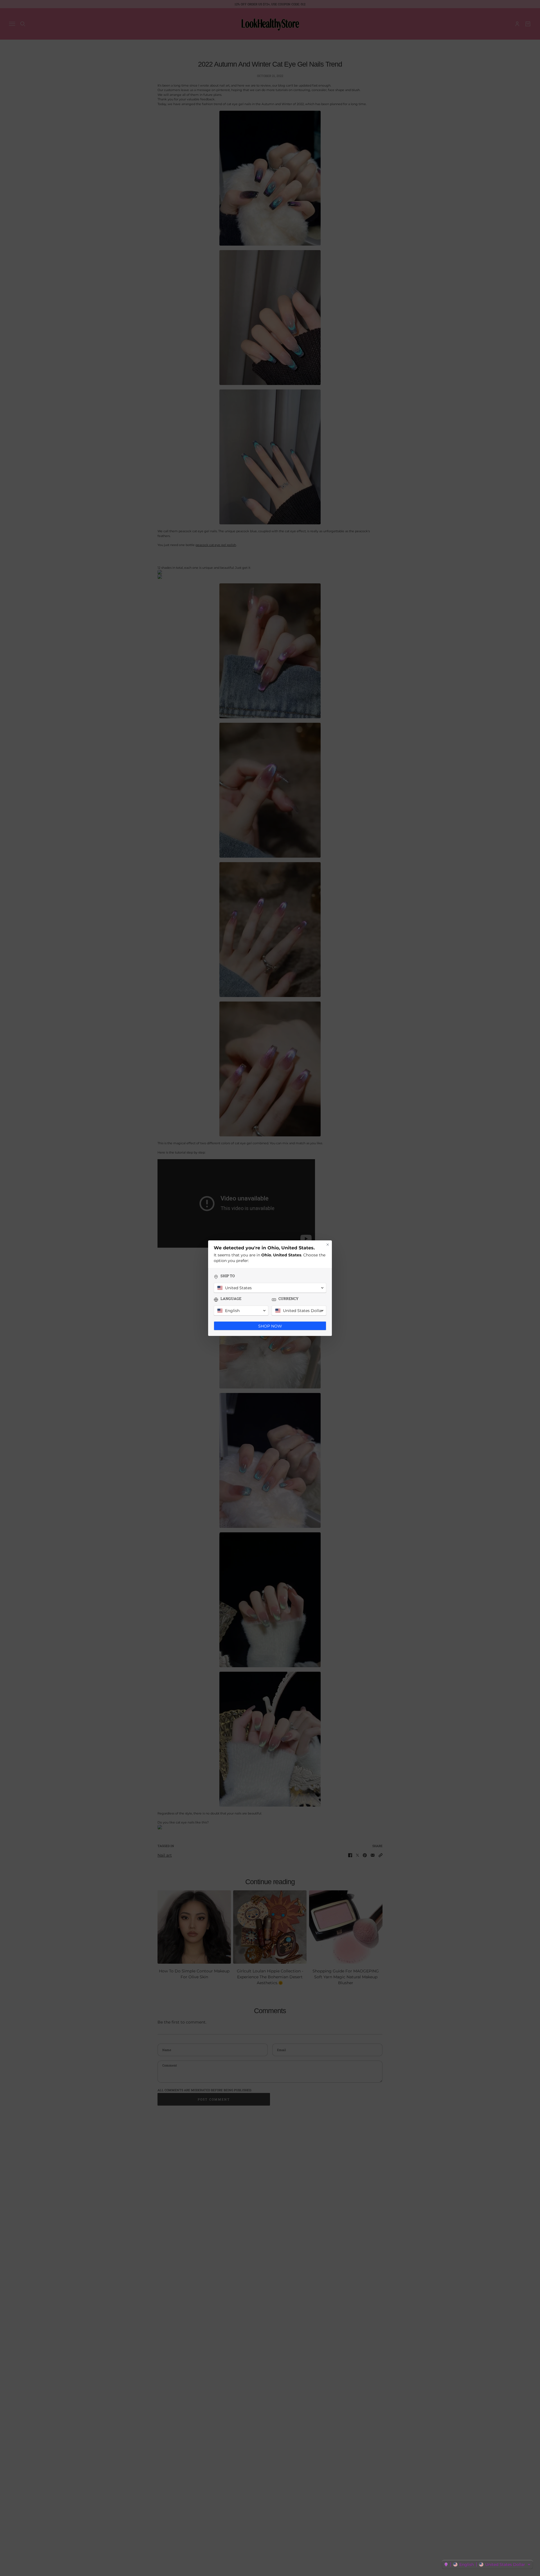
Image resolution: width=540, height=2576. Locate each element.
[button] (487, 2564)
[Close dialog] (328, 1245)
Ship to (228, 1276)
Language (231, 1299)
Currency (288, 1299)
